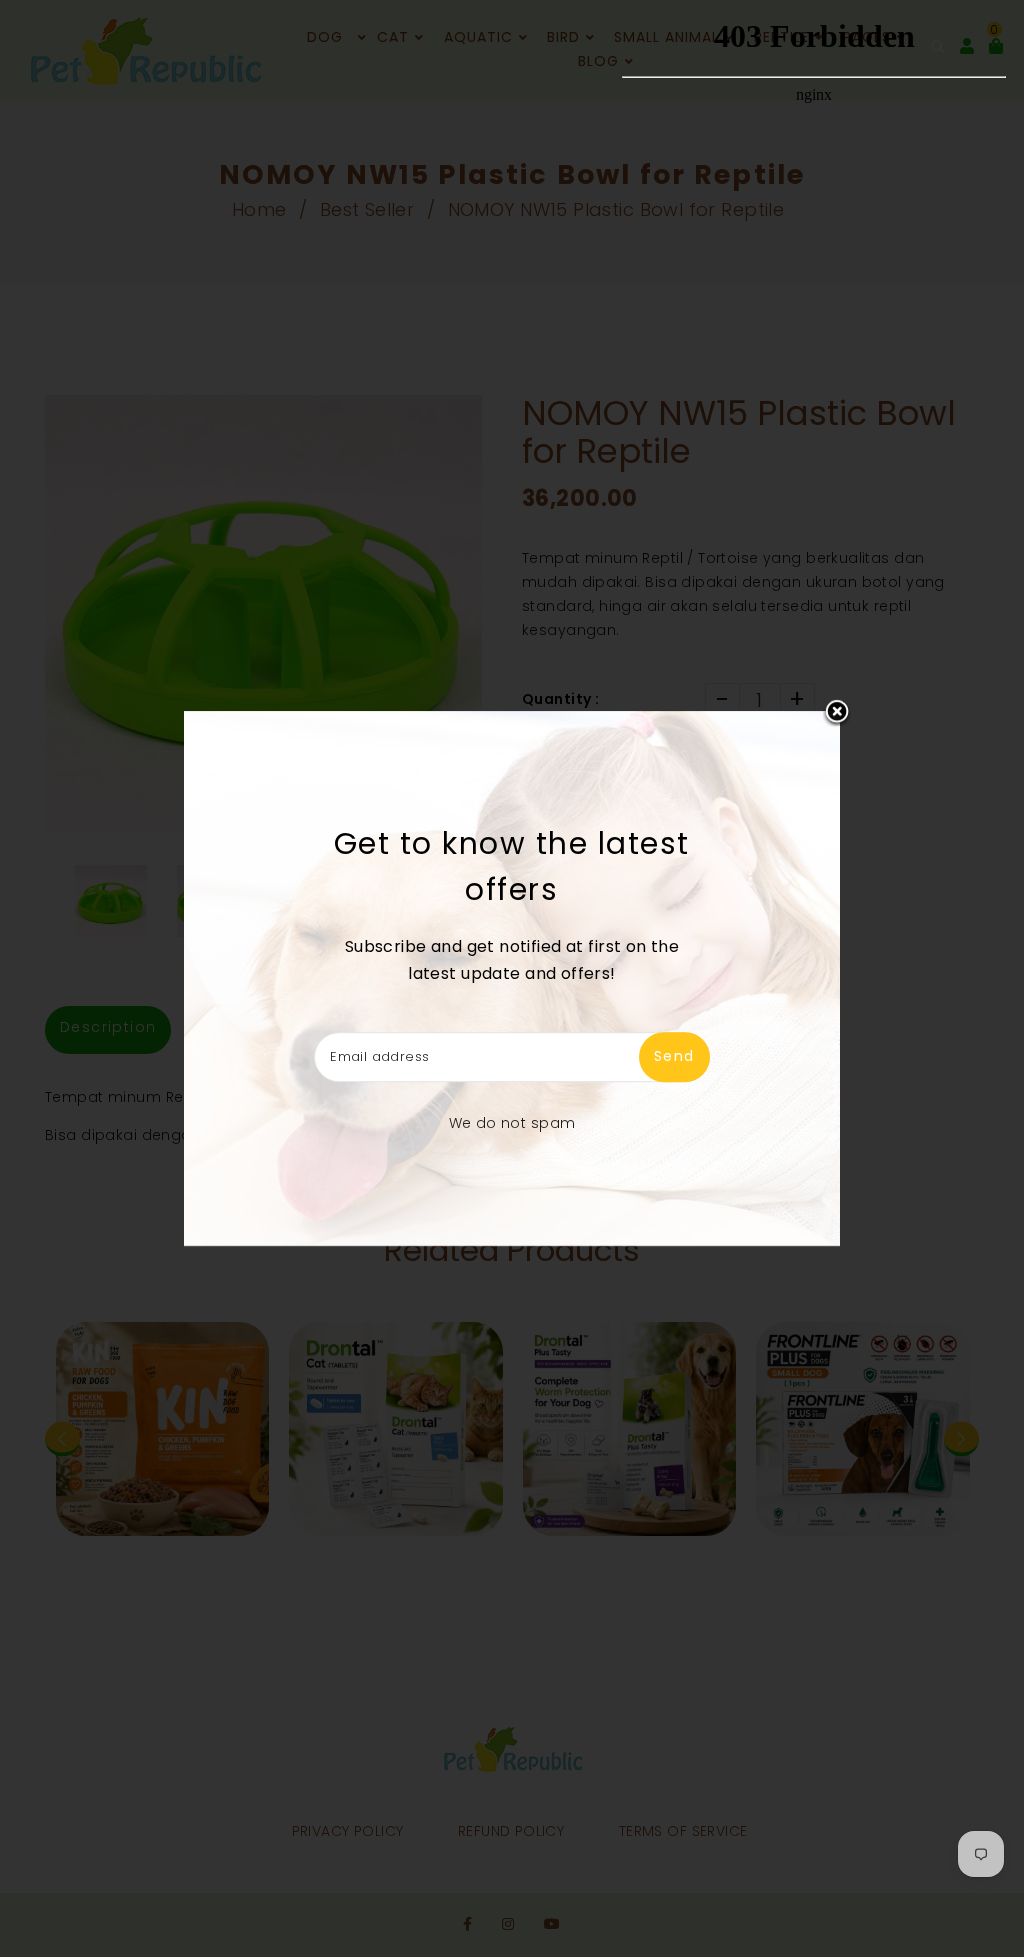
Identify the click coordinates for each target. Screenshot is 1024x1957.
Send (674, 1056)
